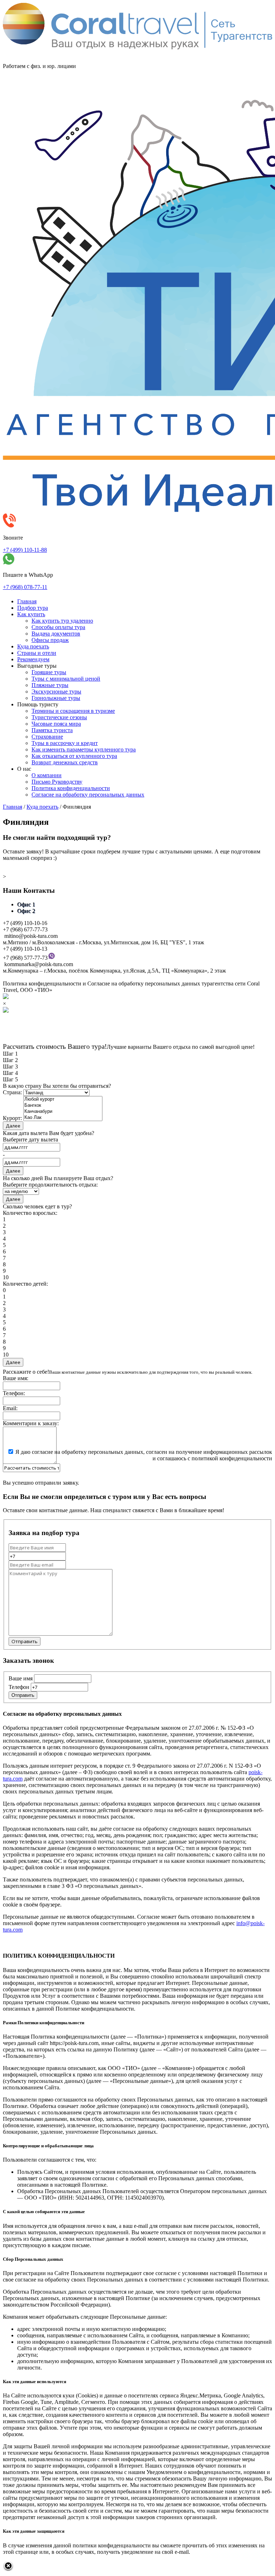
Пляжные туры (50, 685)
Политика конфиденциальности (71, 788)
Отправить (23, 1695)
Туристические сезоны (59, 717)
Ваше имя (21, 1678)
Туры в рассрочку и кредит (65, 743)
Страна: (12, 1092)
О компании (47, 775)
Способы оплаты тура (58, 627)
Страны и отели (37, 653)
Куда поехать (33, 646)
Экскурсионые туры (56, 692)
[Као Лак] (63, 1118)
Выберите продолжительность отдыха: (50, 1185)
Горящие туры (49, 672)
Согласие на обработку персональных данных (88, 795)
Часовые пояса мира (56, 724)
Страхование (47, 737)
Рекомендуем (33, 659)
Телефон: (14, 1393)
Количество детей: (25, 1284)
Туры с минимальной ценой (66, 679)
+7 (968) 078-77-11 (25, 587)
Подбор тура (33, 608)
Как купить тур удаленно (62, 621)
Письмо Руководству (57, 782)
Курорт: (12, 1118)
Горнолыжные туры (56, 698)
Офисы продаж (50, 640)
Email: (10, 1408)
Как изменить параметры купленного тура (84, 749)
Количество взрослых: (30, 1213)
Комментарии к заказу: (31, 1423)
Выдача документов (56, 634)
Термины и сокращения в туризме (73, 711)
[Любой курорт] (63, 1099)
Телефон (19, 1687)
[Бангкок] (63, 1106)
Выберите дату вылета (30, 1140)
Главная (27, 601)
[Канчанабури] (63, 1112)
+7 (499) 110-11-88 (25, 550)
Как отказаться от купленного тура (74, 756)
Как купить (31, 614)
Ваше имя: (16, 1378)
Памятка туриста (52, 730)
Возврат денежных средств (65, 762)
